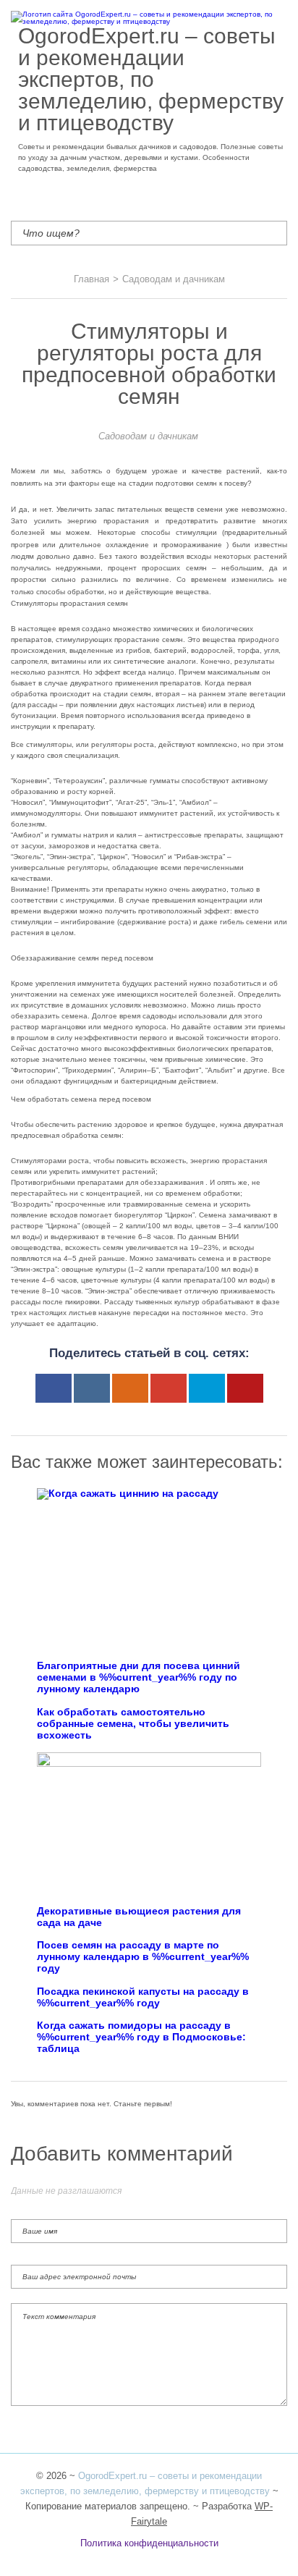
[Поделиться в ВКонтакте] (92, 1388)
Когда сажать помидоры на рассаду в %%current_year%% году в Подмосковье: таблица (141, 2037)
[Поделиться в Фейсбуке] (54, 1388)
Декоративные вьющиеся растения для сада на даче (139, 1917)
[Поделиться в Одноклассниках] (130, 1388)
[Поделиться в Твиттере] (207, 1388)
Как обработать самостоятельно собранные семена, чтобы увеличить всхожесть (133, 1724)
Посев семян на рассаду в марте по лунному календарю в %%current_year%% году (143, 1957)
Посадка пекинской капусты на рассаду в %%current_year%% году (143, 1997)
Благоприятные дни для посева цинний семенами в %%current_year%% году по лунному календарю (139, 1677)
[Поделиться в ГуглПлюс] (169, 1388)
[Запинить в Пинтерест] (245, 1388)
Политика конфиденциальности (149, 2543)
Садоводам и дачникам (148, 436)
